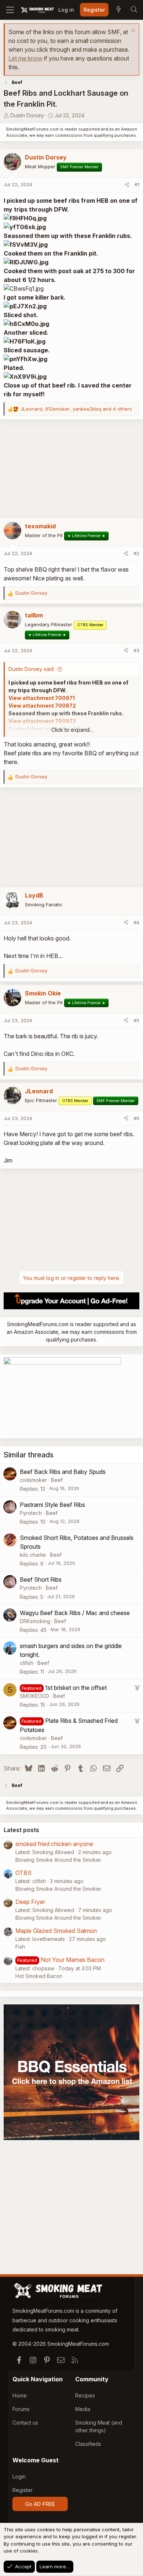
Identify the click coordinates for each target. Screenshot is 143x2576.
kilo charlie (33, 1555)
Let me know (25, 58)
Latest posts (21, 1830)
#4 (136, 922)
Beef (57, 1480)
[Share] (127, 185)
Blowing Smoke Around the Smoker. (59, 1860)
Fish (20, 1947)
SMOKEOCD (34, 1696)
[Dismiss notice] (132, 31)
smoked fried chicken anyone (54, 1844)
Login (19, 2476)
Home (20, 2395)
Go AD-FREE (40, 2504)
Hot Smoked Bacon (39, 1976)
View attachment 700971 (42, 698)
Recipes (85, 2395)
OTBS (23, 1873)
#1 (137, 184)
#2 (136, 553)
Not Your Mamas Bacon (73, 1960)
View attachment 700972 (42, 706)
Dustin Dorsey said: (32, 669)
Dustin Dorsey (27, 115)
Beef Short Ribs (41, 1579)
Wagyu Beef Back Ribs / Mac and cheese (75, 1613)
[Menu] (10, 10)
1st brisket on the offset (76, 1688)
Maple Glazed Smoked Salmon (56, 1931)
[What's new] (118, 10)
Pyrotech (31, 1513)
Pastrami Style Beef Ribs (52, 1505)
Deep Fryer (30, 1902)
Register (23, 2490)
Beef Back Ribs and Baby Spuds (63, 1472)
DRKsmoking (35, 1621)
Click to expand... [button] (72, 730)
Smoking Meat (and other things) (99, 2426)
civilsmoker (33, 1480)
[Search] (134, 10)
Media (83, 2409)
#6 (136, 1118)
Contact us (25, 2423)
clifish (27, 1663)
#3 (136, 650)
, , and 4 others (76, 409)
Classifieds (88, 2444)
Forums (21, 2409)
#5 (136, 1020)
